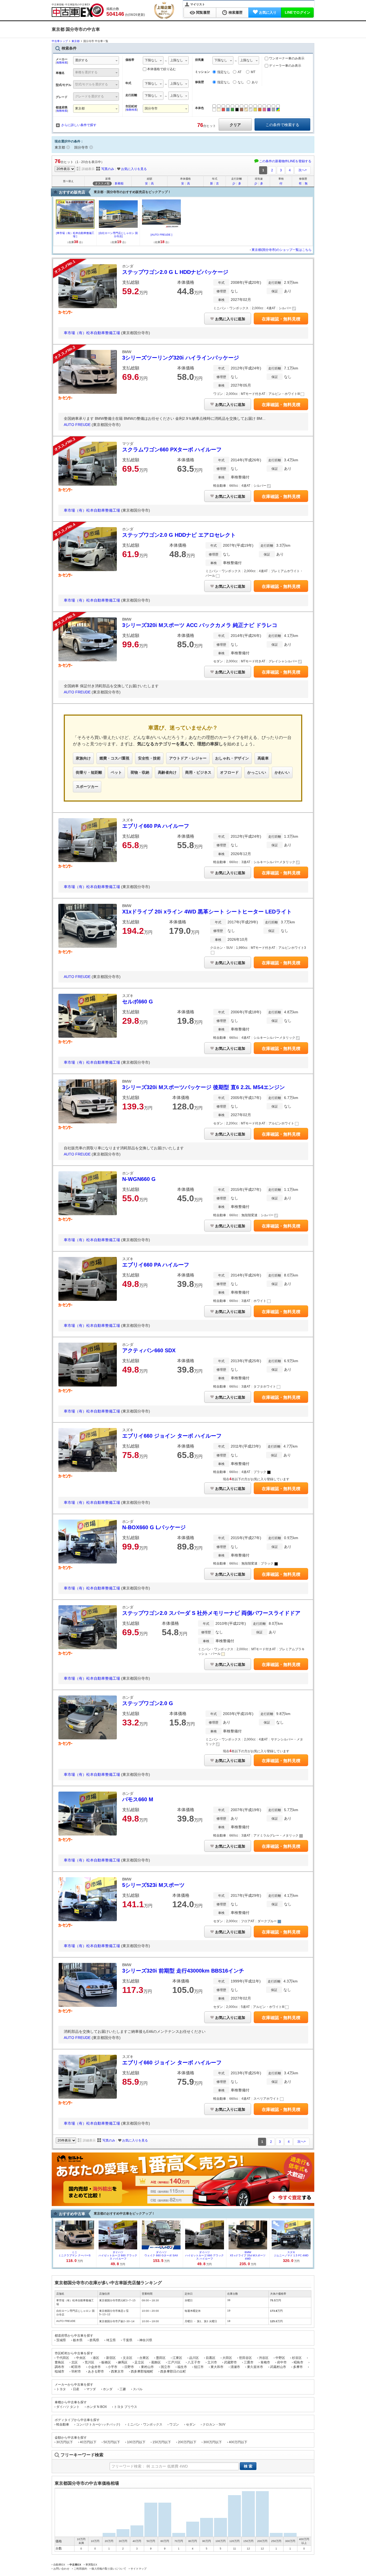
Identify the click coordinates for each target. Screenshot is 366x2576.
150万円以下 (162, 2442)
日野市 (129, 2367)
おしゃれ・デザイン (232, 758)
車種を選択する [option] (86, 72)
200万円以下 (187, 2442)
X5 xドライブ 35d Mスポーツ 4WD (248, 2255)
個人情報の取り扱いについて (109, 2569)
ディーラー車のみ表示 (285, 66)
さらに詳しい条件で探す (79, 125)
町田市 (76, 2367)
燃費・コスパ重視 (114, 758)
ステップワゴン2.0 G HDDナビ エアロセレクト (179, 535)
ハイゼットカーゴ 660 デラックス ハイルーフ (118, 2255)
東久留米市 (255, 2367)
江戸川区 (174, 2362)
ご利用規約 (80, 2569)
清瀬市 (235, 2367)
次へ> (303, 170)
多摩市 (298, 2367)
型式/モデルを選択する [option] (91, 84)
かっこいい (257, 772)
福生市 (182, 2367)
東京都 (60, 147)
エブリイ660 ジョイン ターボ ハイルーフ (172, 1436)
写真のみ (108, 169)
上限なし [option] (177, 60)
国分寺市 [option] (151, 108)
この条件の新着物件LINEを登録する (285, 161)
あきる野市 (96, 2371)
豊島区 (59, 2362)
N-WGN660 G (139, 1179)
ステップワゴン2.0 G (148, 1703)
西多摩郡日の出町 (173, 2371)
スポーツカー (87, 787)
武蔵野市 (230, 2362)
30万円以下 (65, 2442)
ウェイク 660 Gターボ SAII (161, 2254)
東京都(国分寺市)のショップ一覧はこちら (282, 250)
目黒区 (211, 2358)
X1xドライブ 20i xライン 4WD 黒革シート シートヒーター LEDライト (207, 912)
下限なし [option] (151, 60)
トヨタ (61, 2389)
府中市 (282, 2362)
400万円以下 (238, 2442)
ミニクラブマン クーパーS (74, 2254)
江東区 (177, 2358)
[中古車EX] (78, 10)
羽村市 (76, 2371)
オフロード (229, 772)
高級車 (263, 758)
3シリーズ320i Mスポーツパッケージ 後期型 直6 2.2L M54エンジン (203, 1087)
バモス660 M (138, 1799)
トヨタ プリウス (126, 2407)
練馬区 (123, 2362)
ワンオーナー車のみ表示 (286, 58)
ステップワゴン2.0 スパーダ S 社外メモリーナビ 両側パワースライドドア (211, 1613)
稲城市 (59, 2371)
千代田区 (63, 2358)
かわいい (282, 772)
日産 (76, 2389)
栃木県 (78, 2340)
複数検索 (62, 63)
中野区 (280, 2358)
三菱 (123, 2389)
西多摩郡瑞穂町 (142, 2371)
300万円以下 (213, 2442)
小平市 (113, 2367)
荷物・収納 (140, 772)
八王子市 (194, 2362)
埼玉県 (111, 2340)
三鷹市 (249, 2362)
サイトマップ (139, 2569)
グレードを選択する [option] (89, 96)
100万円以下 (136, 2442)
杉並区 (297, 2358)
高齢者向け (167, 772)
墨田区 (161, 2358)
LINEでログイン (298, 12)
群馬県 (94, 2340)
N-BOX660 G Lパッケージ (154, 1527)
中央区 (81, 2358)
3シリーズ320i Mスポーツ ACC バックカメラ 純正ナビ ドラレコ (200, 625)
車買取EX (91, 2565)
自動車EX (59, 2565)
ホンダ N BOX (97, 2407)
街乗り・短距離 (89, 772)
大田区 (227, 2358)
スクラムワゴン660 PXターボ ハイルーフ (172, 450)
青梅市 (265, 2362)
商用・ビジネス (198, 772)
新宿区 (111, 2358)
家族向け (83, 758)
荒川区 (89, 2362)
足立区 (139, 2362)
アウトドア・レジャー (188, 758)
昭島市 (298, 2362)
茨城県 (61, 2340)
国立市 (166, 2367)
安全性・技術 (149, 758)
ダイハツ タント (68, 2407)
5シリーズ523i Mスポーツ (153, 1885)
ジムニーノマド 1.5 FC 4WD (291, 2254)
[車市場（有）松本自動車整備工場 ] (75, 235)
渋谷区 (264, 2358)
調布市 (59, 2367)
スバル (138, 2389)
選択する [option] (81, 60)
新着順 (119, 183)
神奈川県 (146, 2340)
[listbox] (153, 61)
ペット (116, 772)
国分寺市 (81, 147)
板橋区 (106, 2362)
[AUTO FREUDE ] (161, 235)
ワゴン (174, 2424)
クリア (235, 125)
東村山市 (147, 2367)
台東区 (144, 2358)
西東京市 (117, 2371)
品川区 (194, 2358)
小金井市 (94, 2367)
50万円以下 (112, 2442)
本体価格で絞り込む (162, 69)
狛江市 (199, 2367)
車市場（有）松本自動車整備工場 (92, 333)
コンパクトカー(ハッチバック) (98, 2424)
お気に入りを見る (134, 169)
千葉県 (128, 2340)
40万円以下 (88, 2442)
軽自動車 (63, 2424)
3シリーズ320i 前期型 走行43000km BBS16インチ (183, 1971)
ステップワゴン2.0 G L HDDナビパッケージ (175, 272)
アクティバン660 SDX (149, 1350)
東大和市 (217, 2367)
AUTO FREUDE (78, 425)
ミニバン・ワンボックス (145, 2424)
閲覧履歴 (203, 12)
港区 (96, 2358)
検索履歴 (236, 12)
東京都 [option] (80, 108)
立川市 (212, 2362)
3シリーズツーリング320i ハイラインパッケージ (181, 358)
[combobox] (96, 61)
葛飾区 (156, 2362)
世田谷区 (245, 2358)
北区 (74, 2362)
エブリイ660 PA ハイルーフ (156, 826)
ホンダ (108, 2389)
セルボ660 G (138, 1002)
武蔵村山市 (278, 2367)
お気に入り (268, 12)
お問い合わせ (61, 2569)
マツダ (91, 2389)
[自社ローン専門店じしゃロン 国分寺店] (118, 235)
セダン (191, 2424)
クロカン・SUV (214, 2424)
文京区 (128, 2358)
